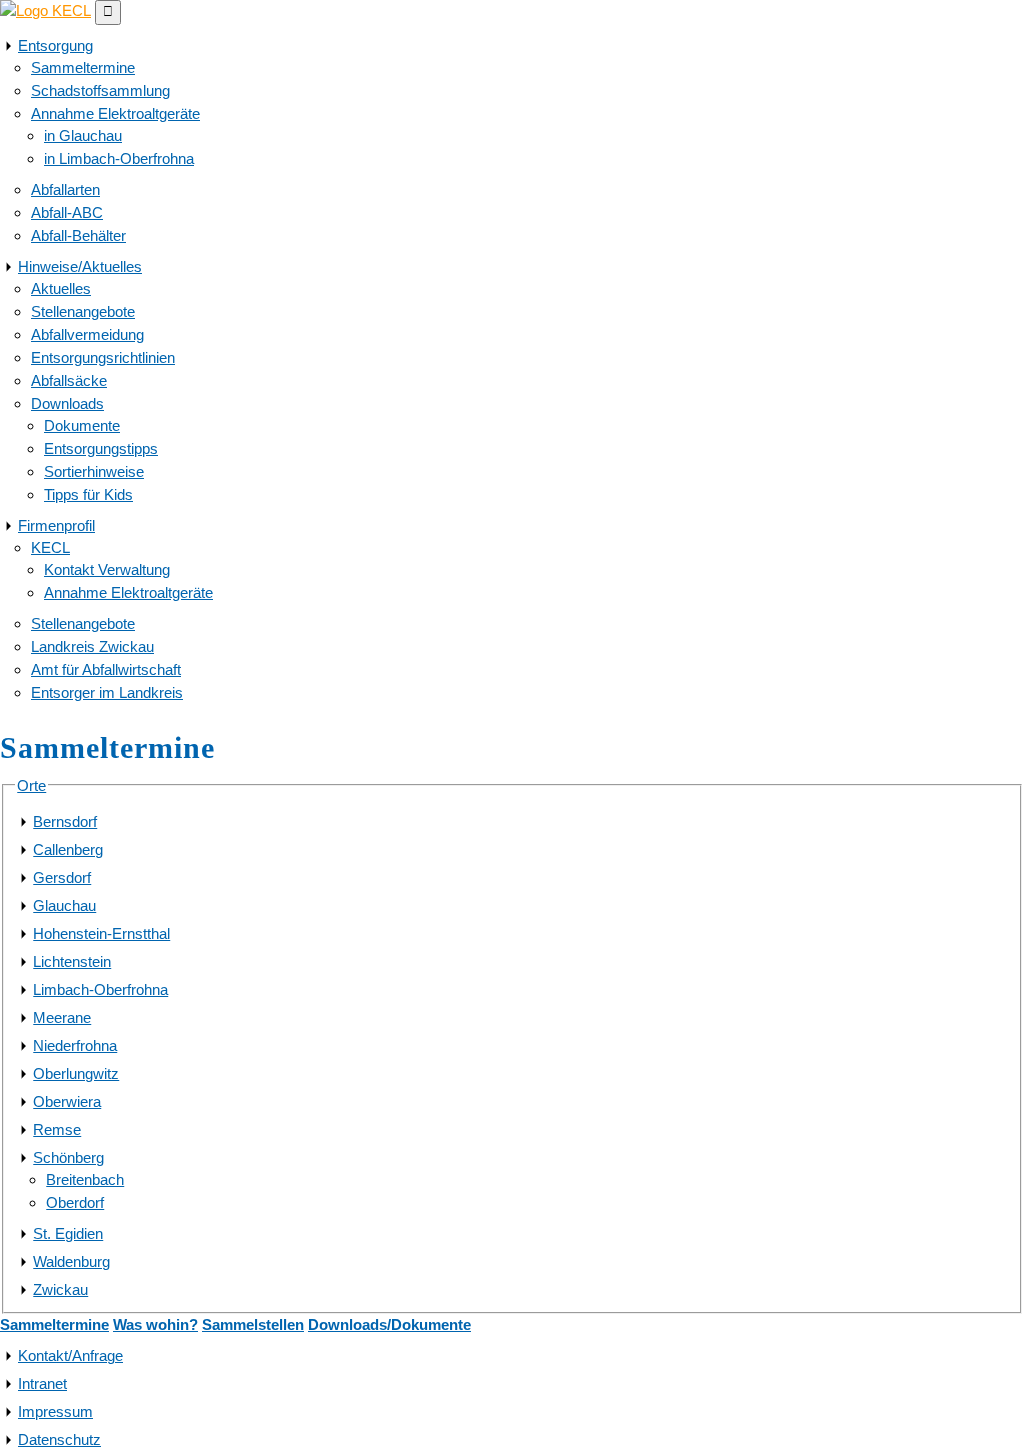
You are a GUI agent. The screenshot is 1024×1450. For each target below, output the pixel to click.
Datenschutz (59, 1439)
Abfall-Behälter (78, 235)
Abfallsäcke (69, 380)
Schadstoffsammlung (100, 90)
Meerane (62, 1017)
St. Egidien (68, 1233)
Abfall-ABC (67, 212)
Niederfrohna (75, 1045)
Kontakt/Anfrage (70, 1355)
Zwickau (60, 1289)
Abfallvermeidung (87, 334)
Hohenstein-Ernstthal (101, 933)
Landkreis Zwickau (92, 646)
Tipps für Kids (88, 494)
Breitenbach (85, 1179)
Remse (57, 1129)
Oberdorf (75, 1202)
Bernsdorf (65, 821)
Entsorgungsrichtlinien (103, 357)
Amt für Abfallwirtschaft (106, 669)
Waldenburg (71, 1261)
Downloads (67, 403)
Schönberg (68, 1157)
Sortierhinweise (94, 471)
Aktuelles (61, 288)
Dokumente (82, 425)
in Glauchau (83, 135)
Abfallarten (65, 189)
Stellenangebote (83, 311)
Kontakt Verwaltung (107, 569)
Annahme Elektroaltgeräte (115, 113)
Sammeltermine (83, 67)
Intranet (42, 1383)
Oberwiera (67, 1101)
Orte (31, 785)
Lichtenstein (72, 961)
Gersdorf (62, 877)
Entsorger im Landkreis (107, 692)
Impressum (55, 1411)
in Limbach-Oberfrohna (119, 158)
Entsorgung (55, 45)
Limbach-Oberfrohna (100, 989)
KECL (50, 547)
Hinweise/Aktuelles (80, 266)
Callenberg (68, 849)
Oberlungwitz (76, 1073)
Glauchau (64, 905)
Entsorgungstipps (101, 448)
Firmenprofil (56, 525)
